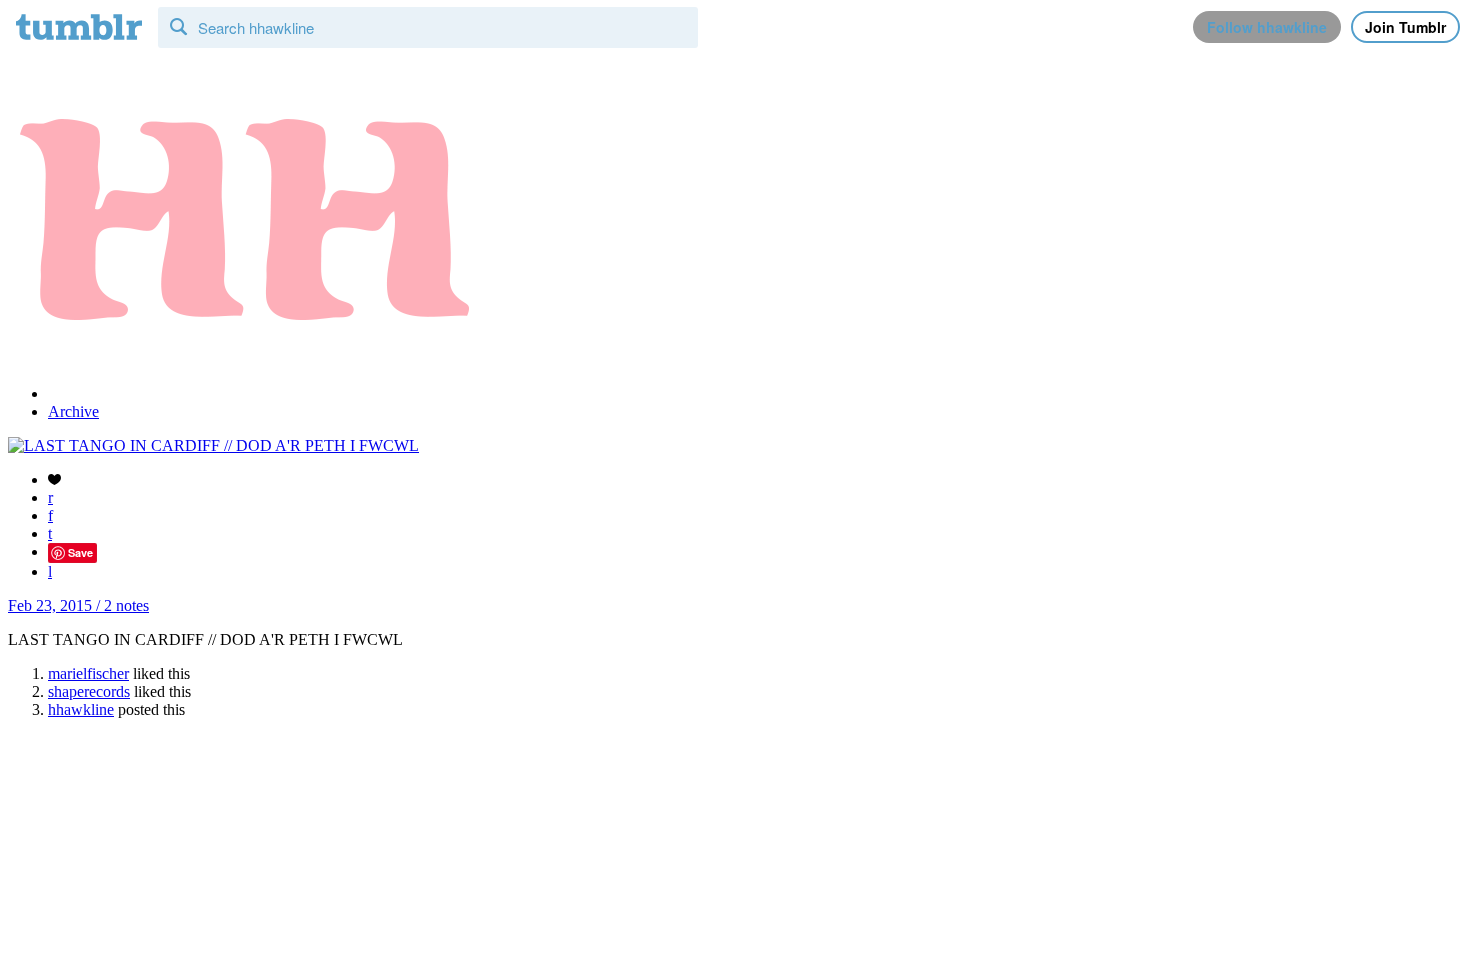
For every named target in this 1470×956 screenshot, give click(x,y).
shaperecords (89, 691)
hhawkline (81, 709)
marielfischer (88, 673)
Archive (73, 411)
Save (80, 552)
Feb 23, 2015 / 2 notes (78, 605)
